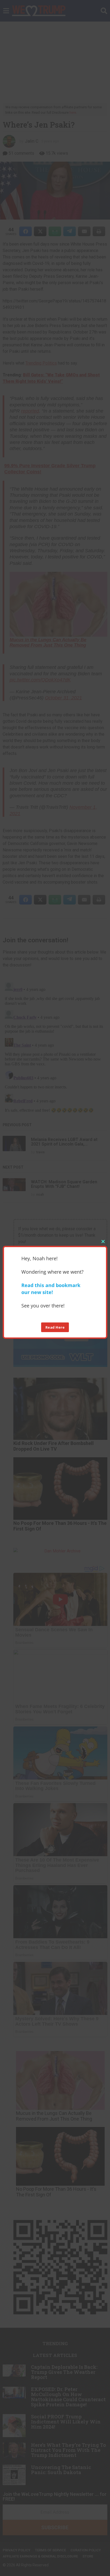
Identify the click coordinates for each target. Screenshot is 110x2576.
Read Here (55, 1327)
